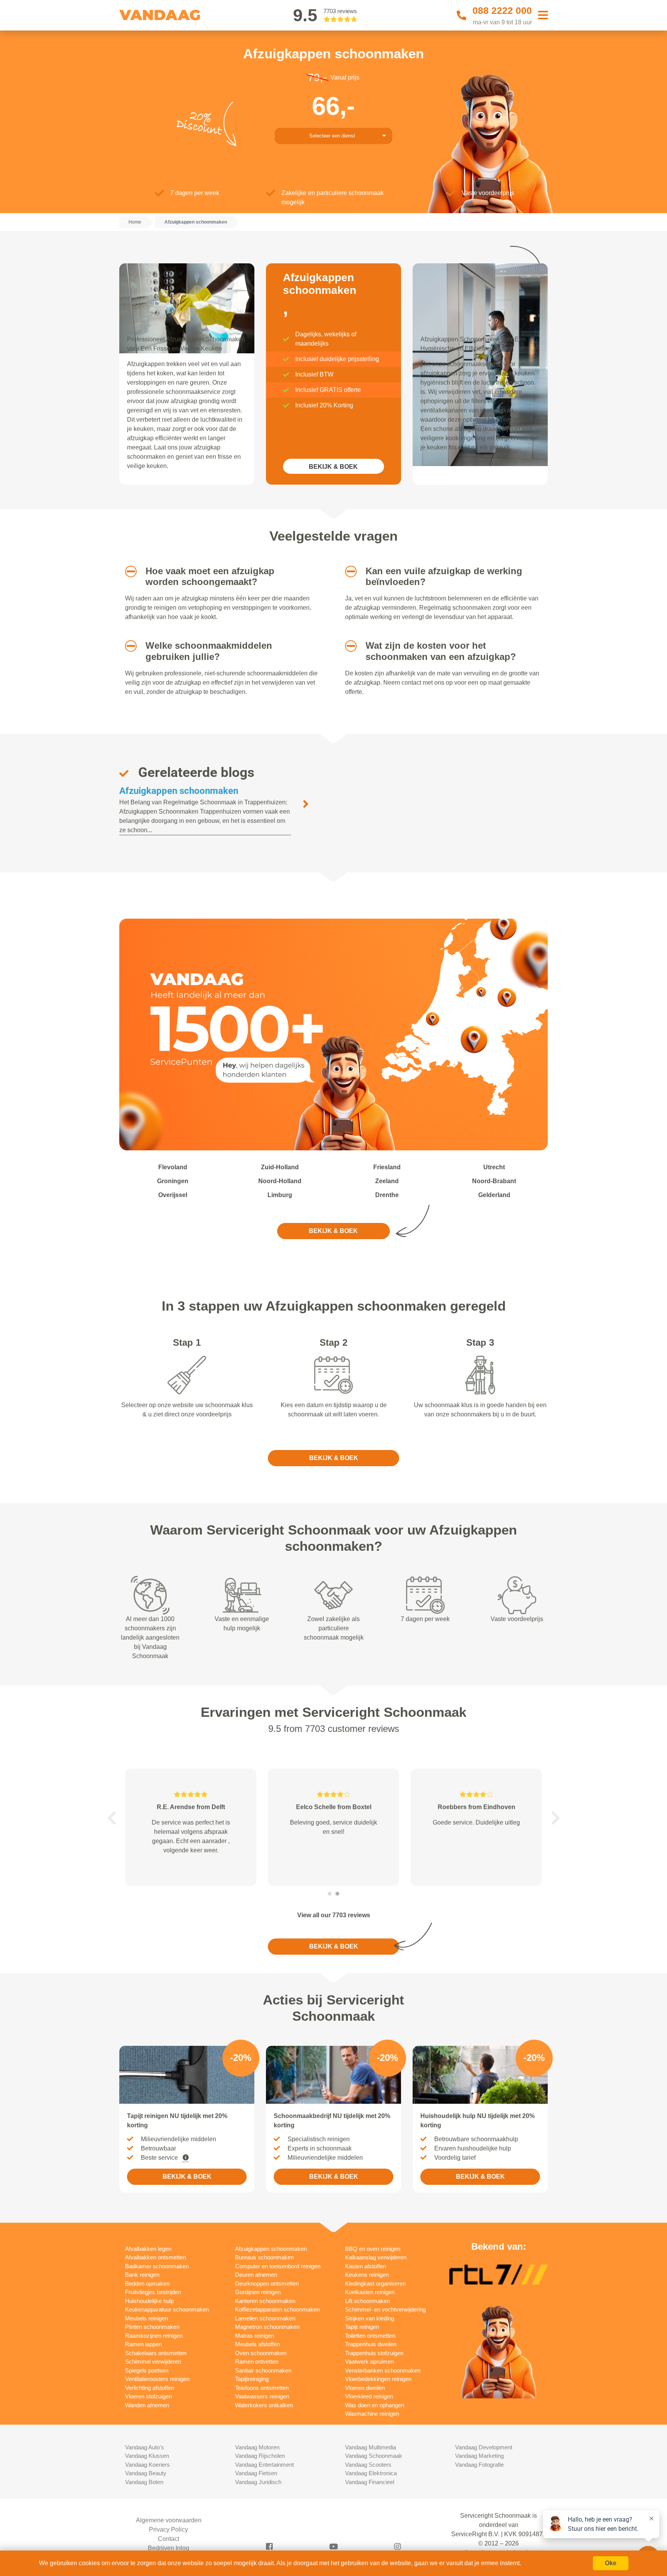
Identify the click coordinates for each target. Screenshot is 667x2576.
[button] (128, 572)
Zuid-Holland (280, 1167)
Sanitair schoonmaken (263, 2370)
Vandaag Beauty (146, 2473)
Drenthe (387, 1195)
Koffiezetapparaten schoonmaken (277, 2309)
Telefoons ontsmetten (262, 2388)
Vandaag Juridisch (258, 2482)
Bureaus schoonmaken (264, 2257)
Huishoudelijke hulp (149, 2301)
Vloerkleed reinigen (369, 2396)
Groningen (173, 1181)
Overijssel (173, 1195)
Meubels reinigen (146, 2318)
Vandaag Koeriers (147, 2465)
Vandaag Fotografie (479, 2465)
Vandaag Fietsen (256, 2473)
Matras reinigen (255, 2336)
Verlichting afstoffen (150, 2388)
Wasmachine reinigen (372, 2414)
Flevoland (173, 1167)
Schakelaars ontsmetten (156, 2353)
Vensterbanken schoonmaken (383, 2370)
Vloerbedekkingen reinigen (378, 2379)
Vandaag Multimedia (371, 2447)
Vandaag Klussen (147, 2456)
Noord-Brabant (494, 1181)
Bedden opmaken (147, 2283)
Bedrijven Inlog (168, 2548)
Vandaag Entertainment (264, 2465)
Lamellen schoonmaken (265, 2318)
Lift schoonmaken (367, 2301)
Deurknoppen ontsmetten (267, 2283)
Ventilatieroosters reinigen (157, 2379)
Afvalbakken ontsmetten (156, 2257)
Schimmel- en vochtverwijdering (385, 2309)
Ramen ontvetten (257, 2361)
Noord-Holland (280, 1181)
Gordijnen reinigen (258, 2292)
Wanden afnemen (147, 2405)
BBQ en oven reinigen (373, 2249)
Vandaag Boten (144, 2482)
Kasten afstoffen (366, 2266)
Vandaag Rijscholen (260, 2456)
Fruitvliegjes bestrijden (153, 2292)
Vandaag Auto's (145, 2447)
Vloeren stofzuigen (148, 2396)
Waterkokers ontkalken (264, 2405)
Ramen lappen (143, 2344)
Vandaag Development (484, 2447)
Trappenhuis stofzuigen (374, 2353)
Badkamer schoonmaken (157, 2266)
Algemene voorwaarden (169, 2520)
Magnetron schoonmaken (267, 2327)
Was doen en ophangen (375, 2405)
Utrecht (494, 1167)
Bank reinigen (142, 2275)
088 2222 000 (502, 10)
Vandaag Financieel (370, 2482)
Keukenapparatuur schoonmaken (167, 2309)
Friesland (387, 1167)
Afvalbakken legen (148, 2249)
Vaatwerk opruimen (369, 2361)
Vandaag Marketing (479, 2456)
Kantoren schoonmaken (265, 2301)
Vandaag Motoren (257, 2447)
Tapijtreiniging (252, 2379)
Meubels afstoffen (257, 2344)
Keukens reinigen (367, 2275)
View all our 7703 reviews (334, 1915)
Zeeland (387, 1181)
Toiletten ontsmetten (370, 2336)
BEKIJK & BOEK (333, 467)
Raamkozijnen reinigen (154, 2336)
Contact (168, 2539)
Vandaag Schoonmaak (374, 2456)
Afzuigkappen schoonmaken (179, 791)
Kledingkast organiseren (375, 2283)
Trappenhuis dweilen (371, 2344)
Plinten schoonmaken (152, 2327)
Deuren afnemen (256, 2275)
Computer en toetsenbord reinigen (278, 2266)
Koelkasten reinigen (370, 2292)
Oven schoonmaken (261, 2353)
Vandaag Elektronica (371, 2473)
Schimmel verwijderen (153, 2361)
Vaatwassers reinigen (262, 2396)
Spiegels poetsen (147, 2370)
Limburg (280, 1195)
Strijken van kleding (370, 2318)
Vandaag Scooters (368, 2465)
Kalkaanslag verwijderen (376, 2257)
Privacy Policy (168, 2529)
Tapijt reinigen (362, 2327)
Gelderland (494, 1195)
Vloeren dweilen (365, 2388)
